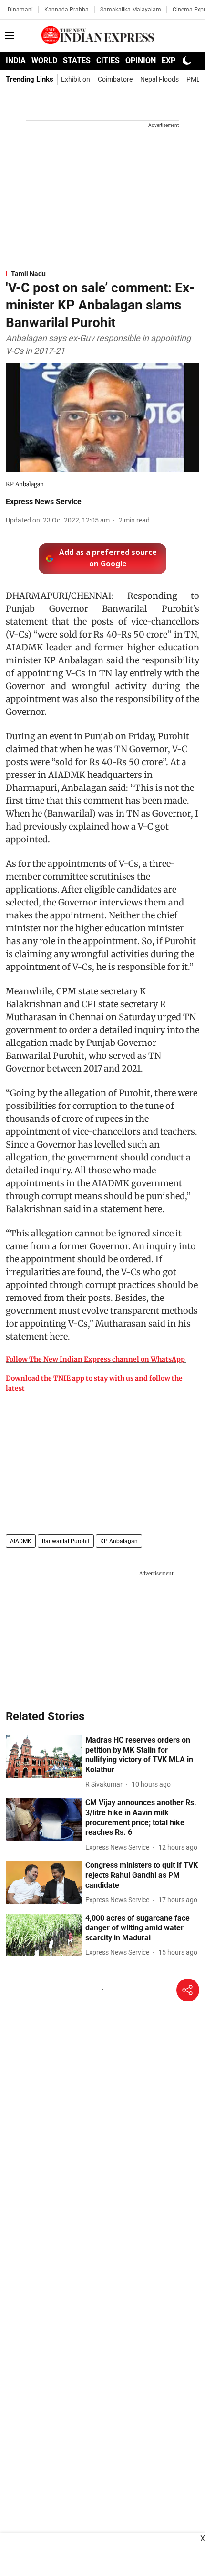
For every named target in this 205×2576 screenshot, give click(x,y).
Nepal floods (159, 79)
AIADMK (21, 1541)
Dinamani (20, 10)
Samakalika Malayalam (131, 10)
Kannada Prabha (67, 10)
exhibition (76, 79)
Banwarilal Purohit (66, 1541)
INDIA (16, 60)
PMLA (195, 79)
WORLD (44, 60)
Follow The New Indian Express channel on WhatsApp (95, 1359)
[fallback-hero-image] (44, 1757)
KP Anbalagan (119, 1541)
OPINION (141, 60)
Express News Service (44, 502)
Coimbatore (115, 79)
